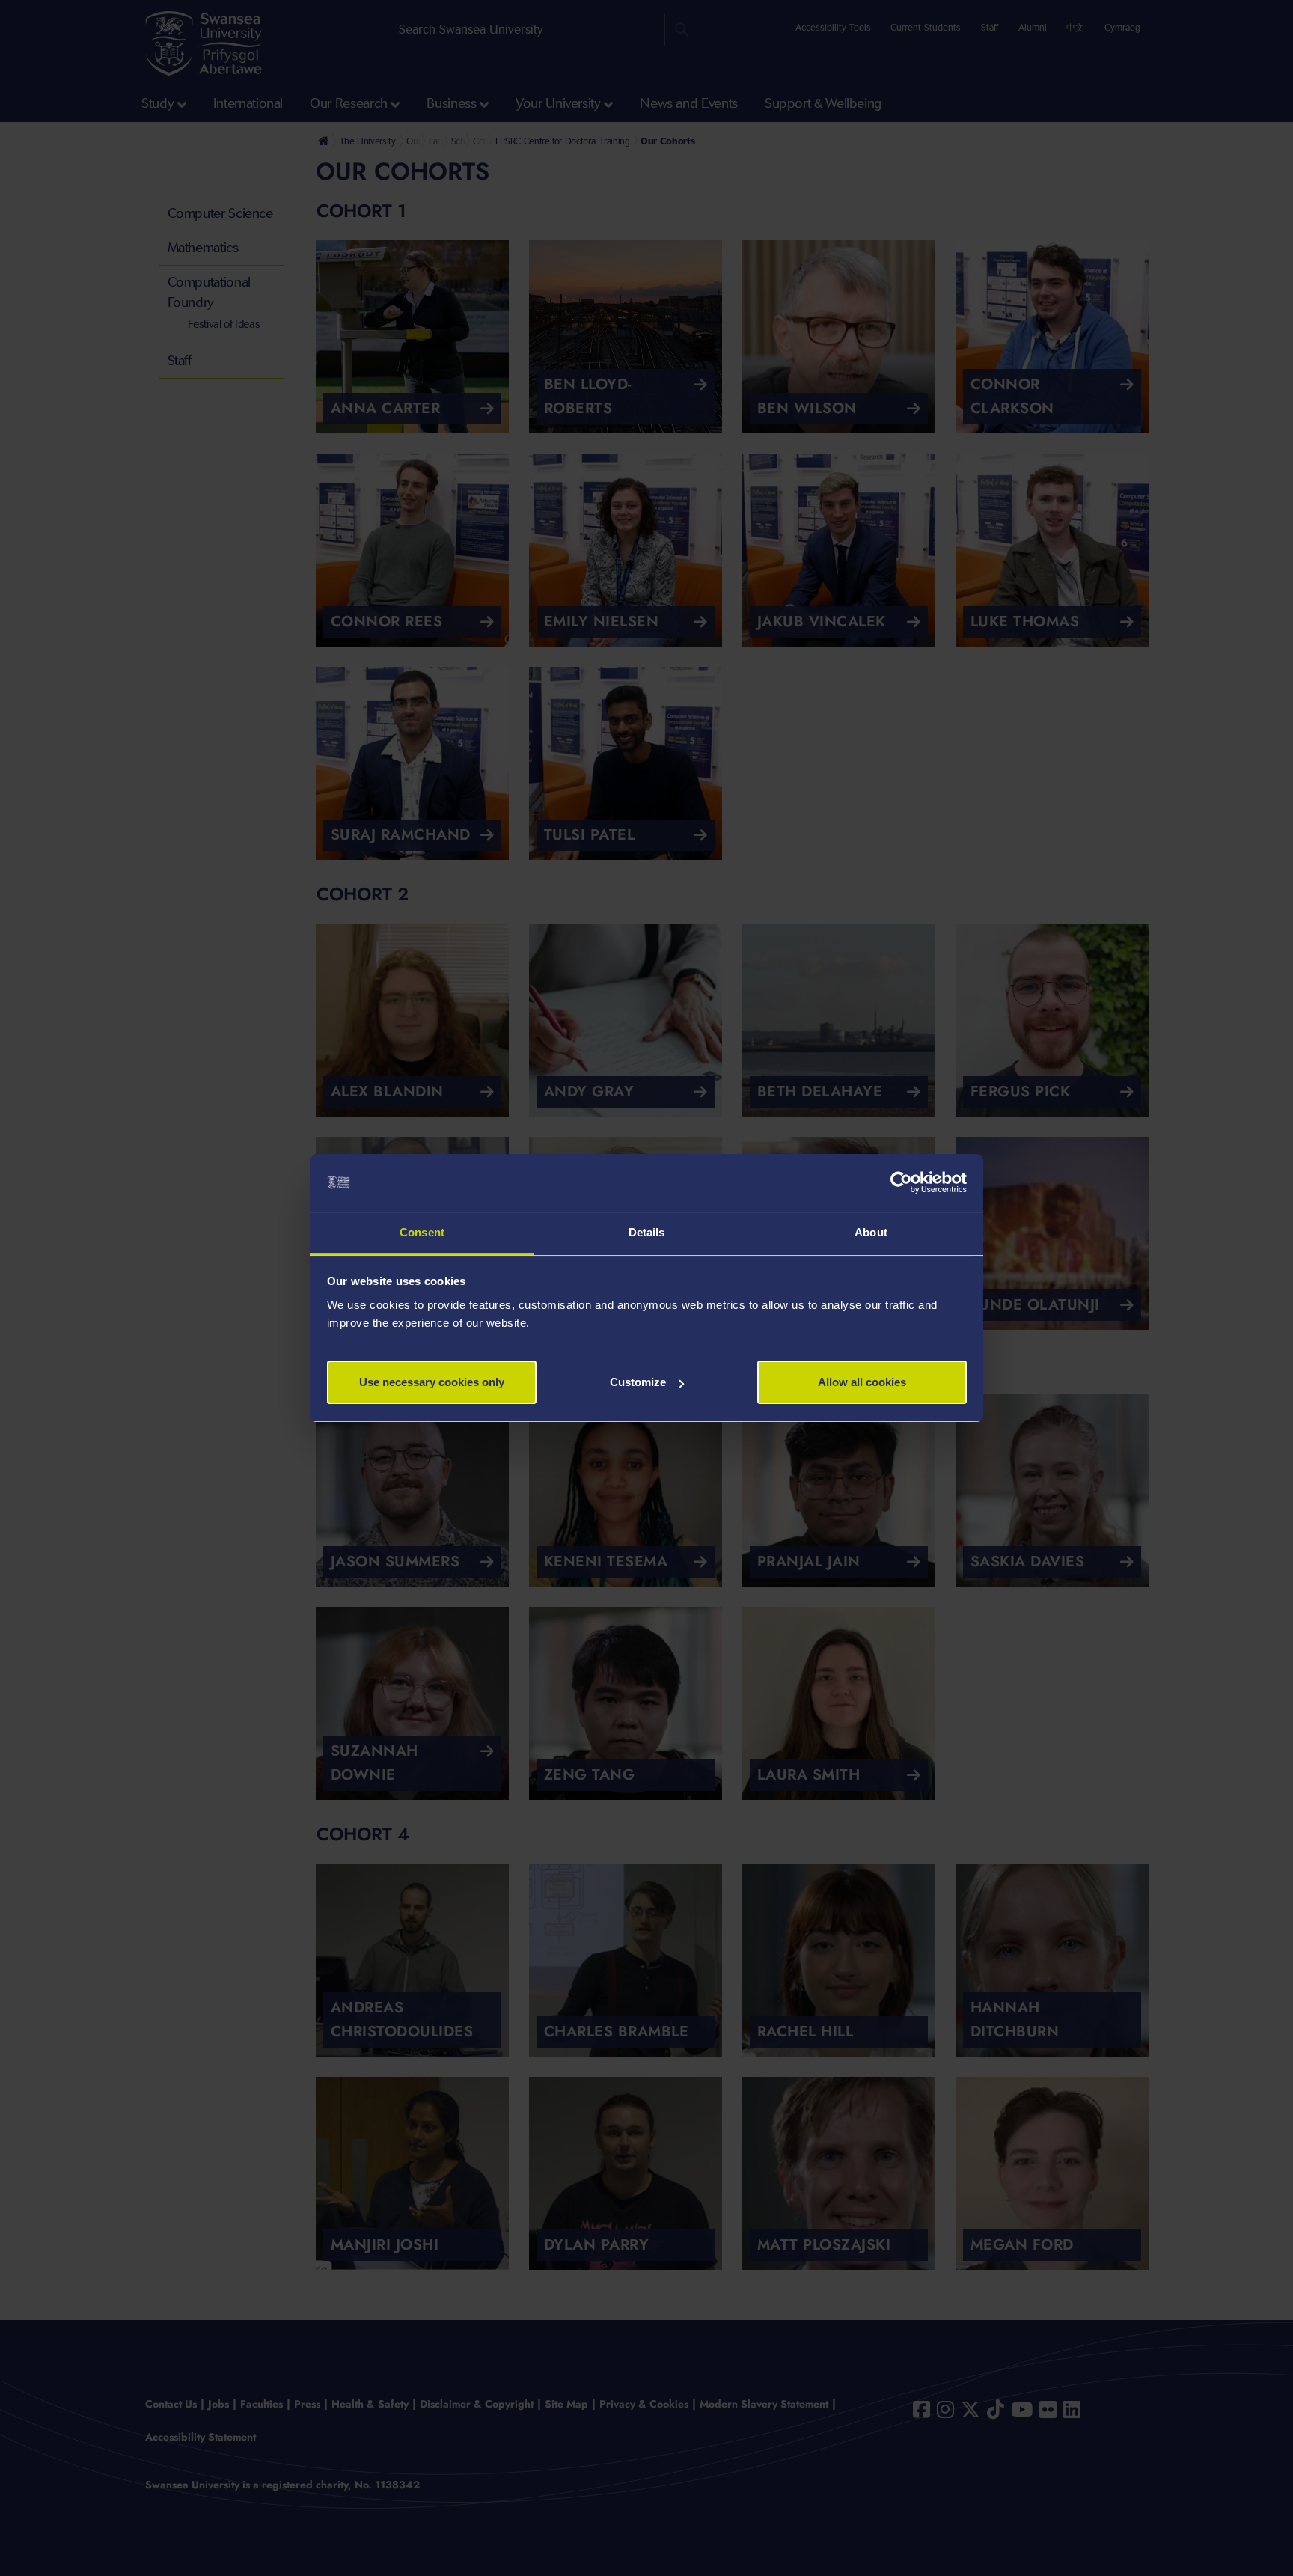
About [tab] (871, 1232)
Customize (638, 1382)
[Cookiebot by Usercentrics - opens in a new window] (901, 1183)
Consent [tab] (422, 1232)
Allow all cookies (862, 1382)
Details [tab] (647, 1232)
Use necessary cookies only (432, 1382)
